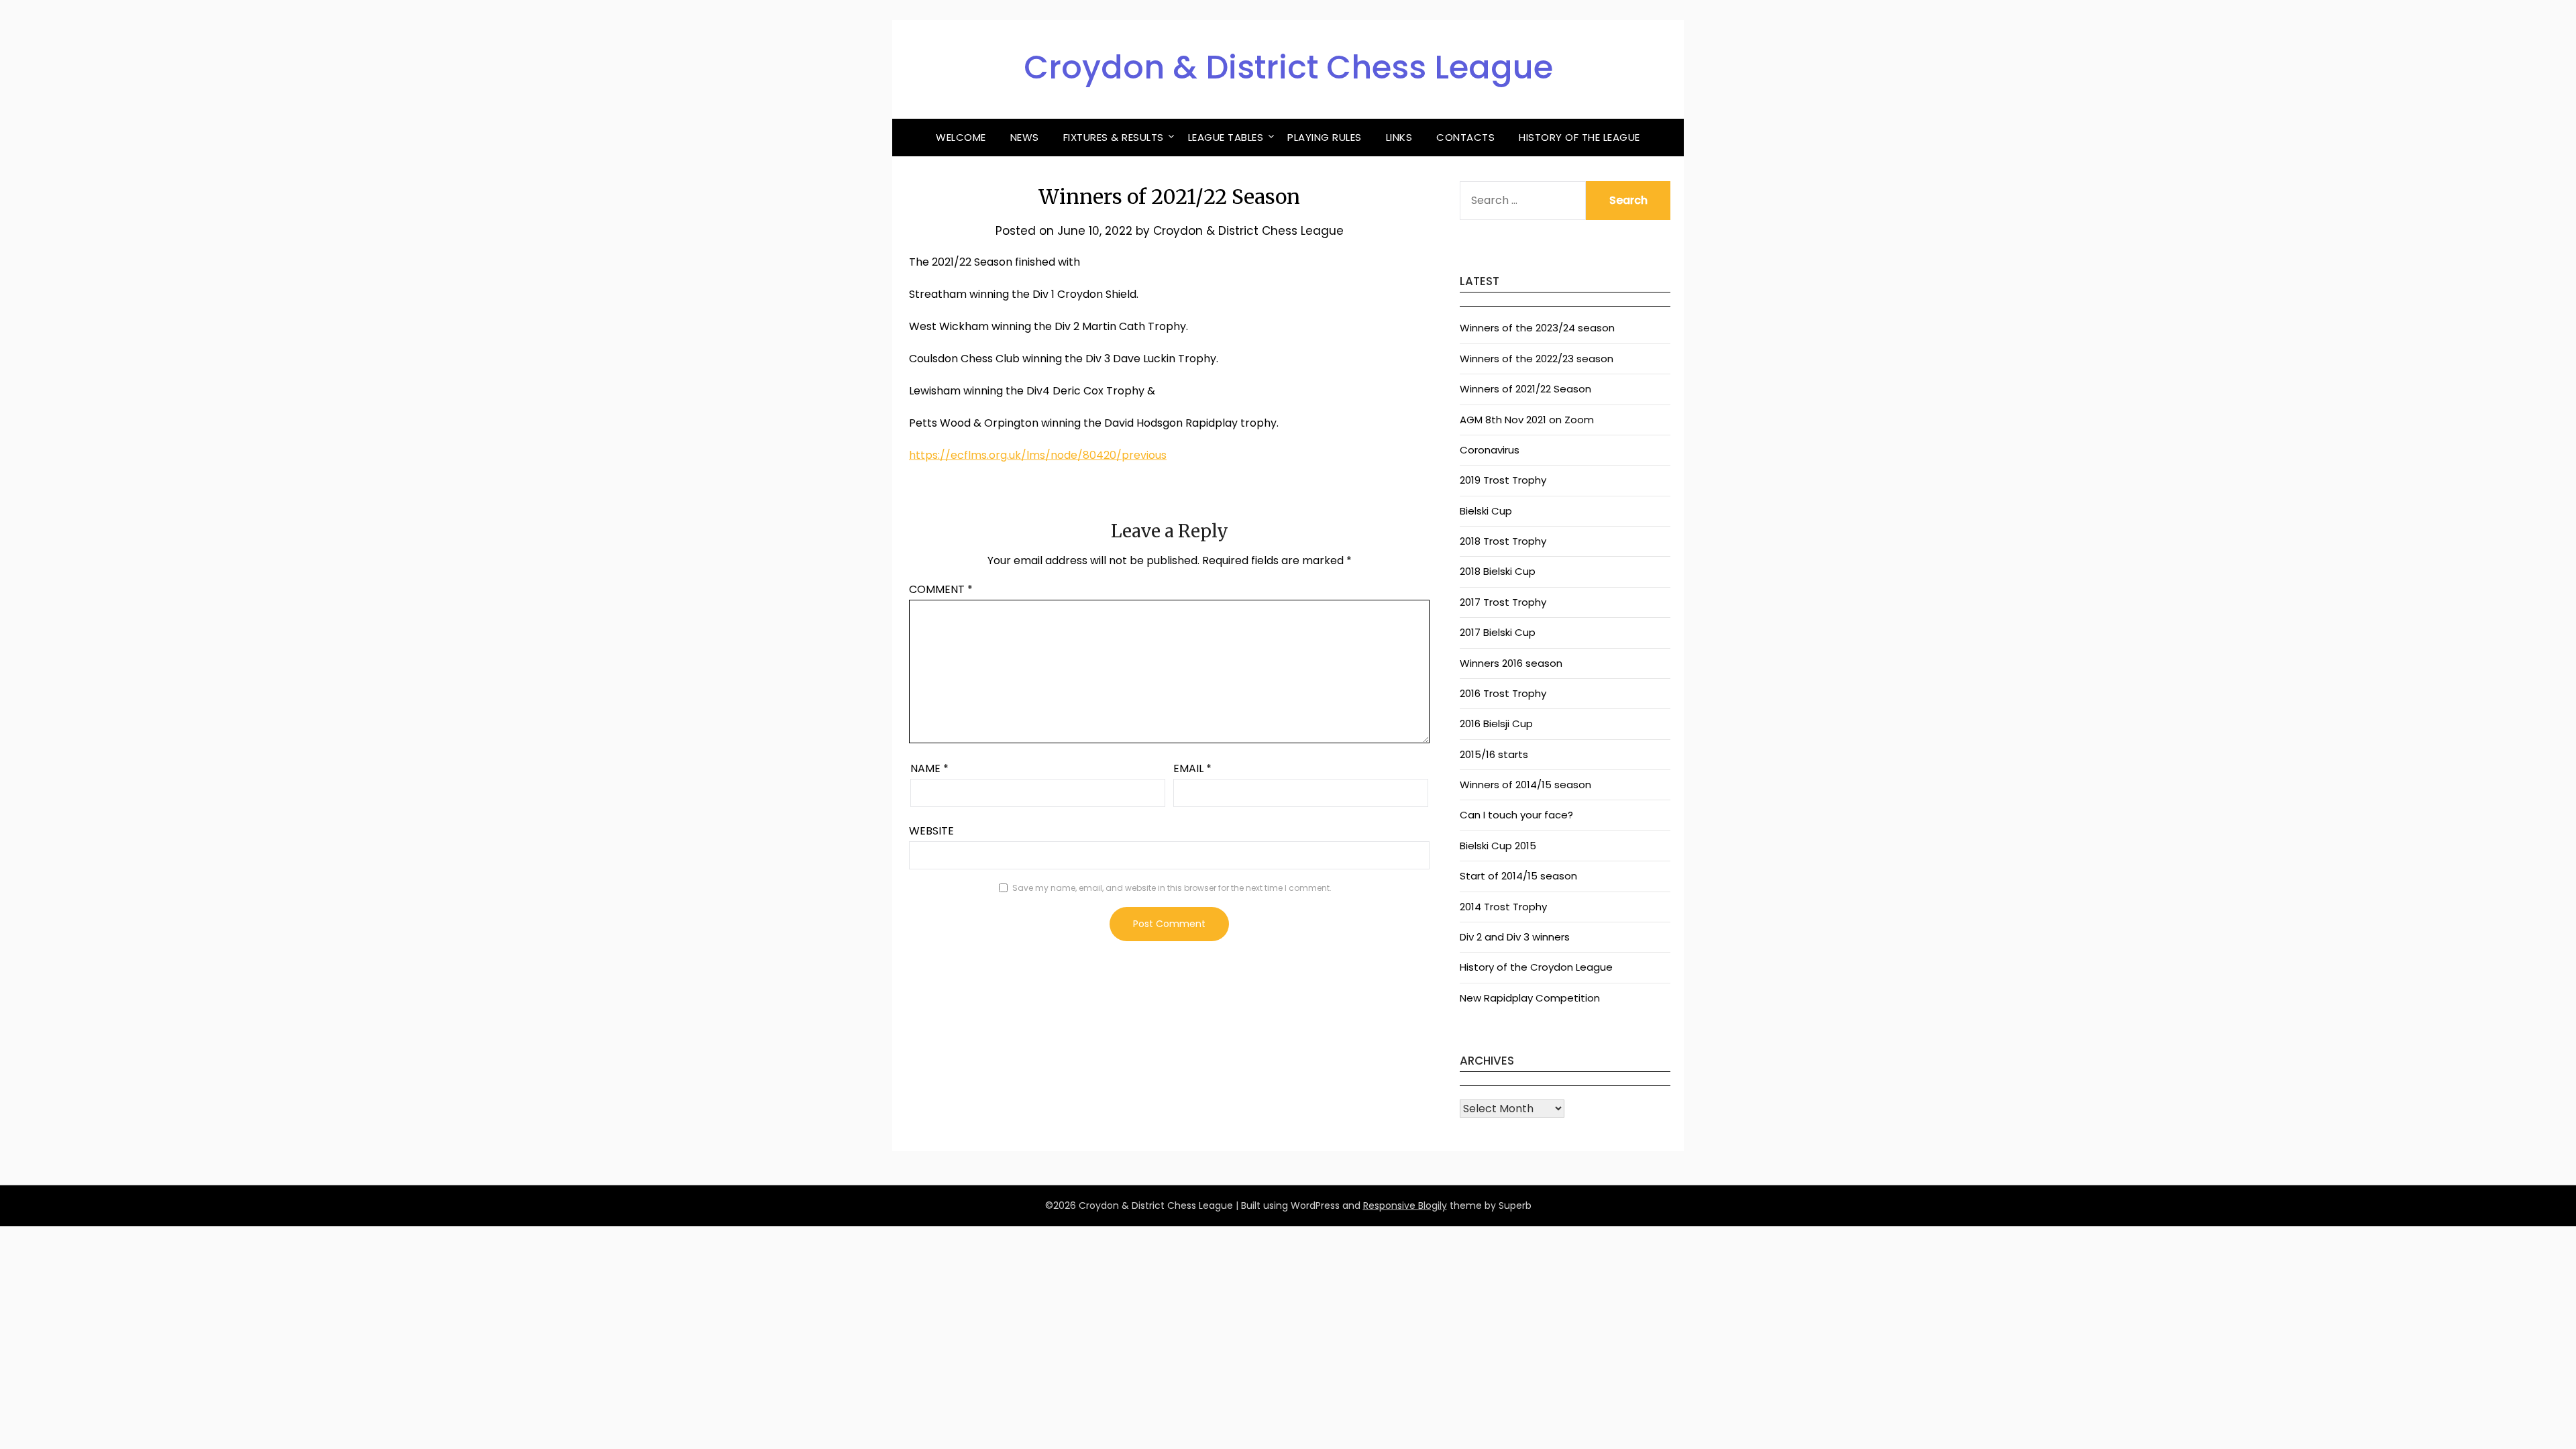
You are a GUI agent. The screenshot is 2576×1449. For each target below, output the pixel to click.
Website (931, 831)
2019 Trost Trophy (1503, 480)
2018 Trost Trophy (1503, 541)
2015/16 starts (1494, 754)
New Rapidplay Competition (1530, 998)
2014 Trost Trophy (1503, 907)
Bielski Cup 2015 (1498, 846)
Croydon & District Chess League (1288, 67)
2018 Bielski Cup (1498, 571)
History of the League (1579, 137)
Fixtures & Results (1114, 137)
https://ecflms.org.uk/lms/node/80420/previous (1038, 455)
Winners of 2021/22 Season (1525, 389)
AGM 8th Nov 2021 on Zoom (1527, 420)
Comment (941, 589)
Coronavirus (1490, 450)
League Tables (1226, 137)
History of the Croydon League (1536, 967)
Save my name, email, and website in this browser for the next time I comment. (1172, 888)
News (1025, 137)
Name (929, 768)
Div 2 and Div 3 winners (1515, 937)
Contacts (1465, 137)
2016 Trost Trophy (1503, 693)
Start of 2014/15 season (1518, 876)
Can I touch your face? (1516, 815)
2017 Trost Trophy (1503, 602)
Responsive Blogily (1405, 1205)
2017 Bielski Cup (1498, 632)
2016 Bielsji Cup (1496, 723)
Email (1192, 768)
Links (1399, 137)
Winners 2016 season (1511, 663)
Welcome (961, 137)
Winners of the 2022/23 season (1537, 359)
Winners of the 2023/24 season (1537, 328)
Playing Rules (1325, 137)
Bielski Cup (1486, 511)
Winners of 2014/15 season (1525, 785)
